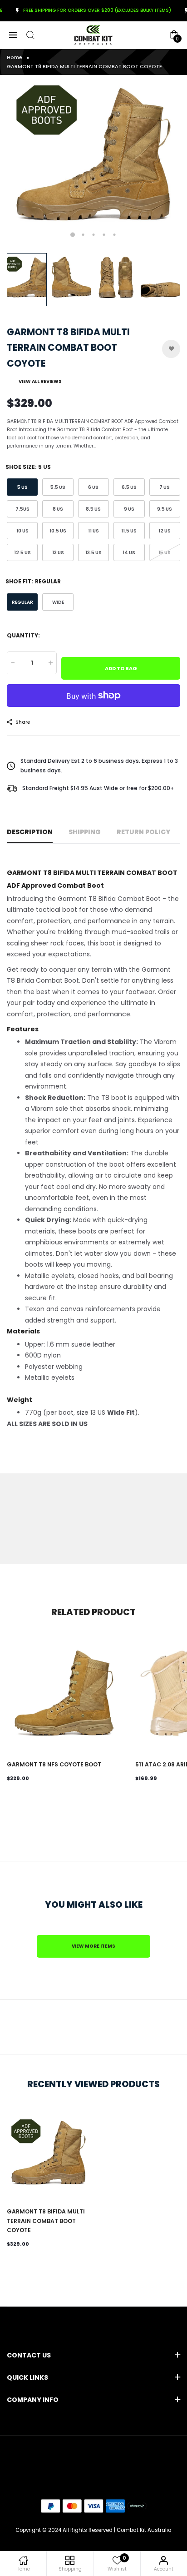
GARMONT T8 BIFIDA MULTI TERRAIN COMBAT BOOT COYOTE (46, 2221)
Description (30, 832)
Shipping (85, 832)
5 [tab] (115, 235)
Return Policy (143, 832)
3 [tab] (94, 235)
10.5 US (58, 531)
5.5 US (58, 487)
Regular (22, 602)
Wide (58, 602)
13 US (58, 553)
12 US (165, 531)
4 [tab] (104, 235)
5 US (22, 487)
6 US (93, 487)
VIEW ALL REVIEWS (40, 381)
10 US (22, 531)
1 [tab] (73, 235)
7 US (165, 487)
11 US (93, 531)
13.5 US (93, 553)
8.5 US (93, 509)
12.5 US (22, 553)
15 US (165, 553)
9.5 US (165, 509)
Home (15, 57)
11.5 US (129, 531)
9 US (129, 509)
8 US (58, 509)
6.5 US (129, 487)
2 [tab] (83, 235)
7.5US (22, 509)
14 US (129, 553)
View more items (93, 1946)
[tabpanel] (93, 162)
